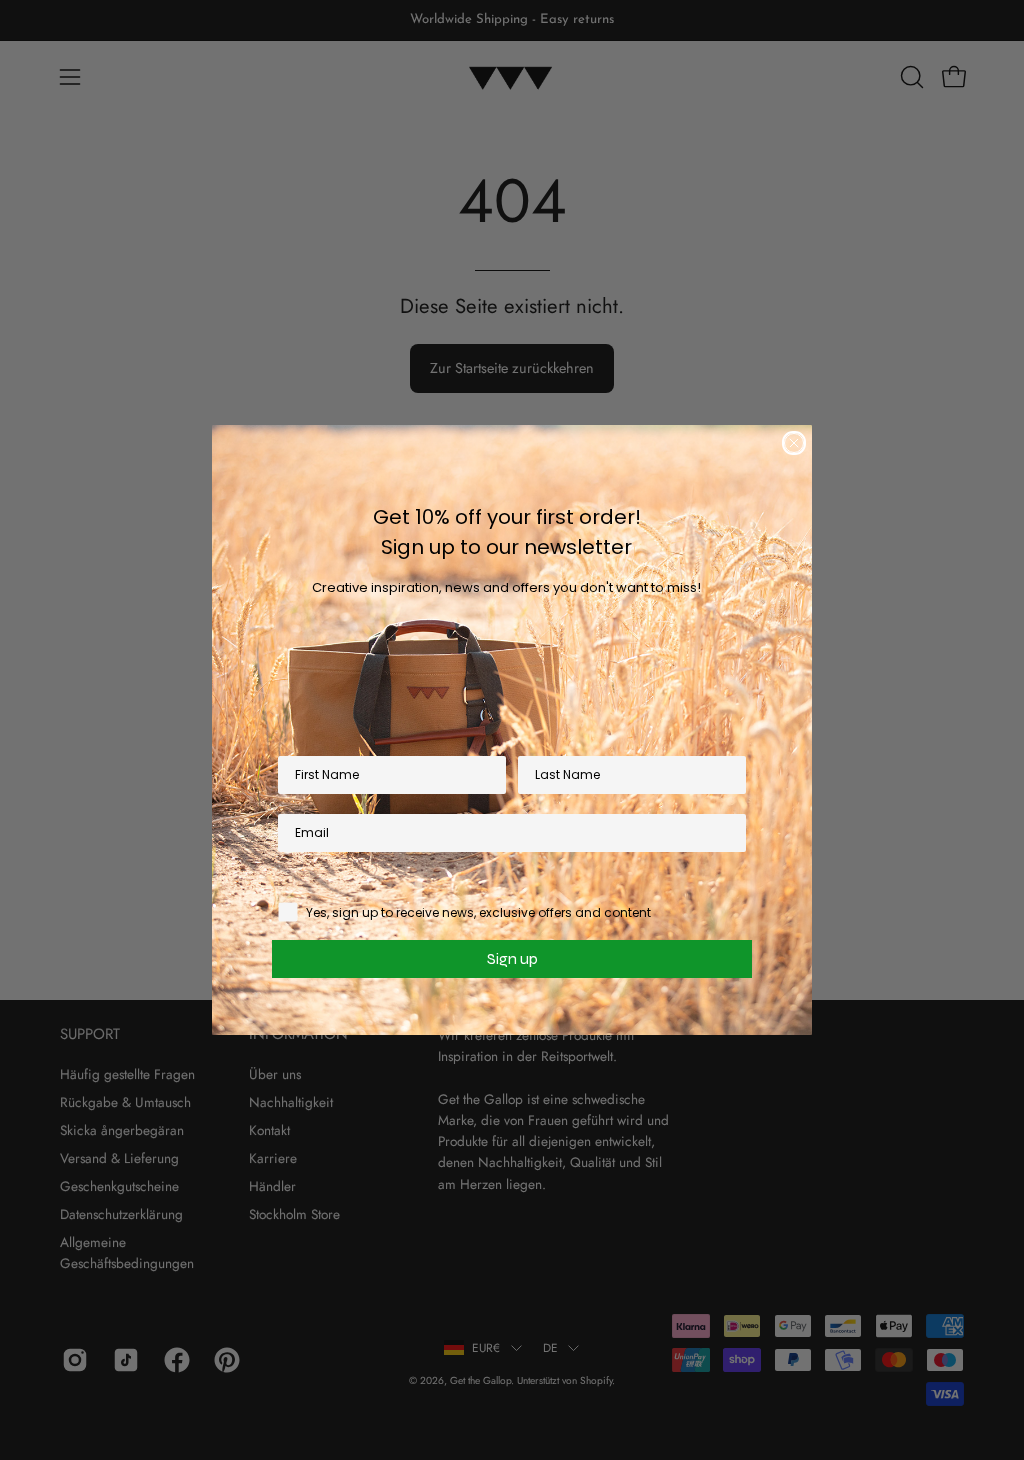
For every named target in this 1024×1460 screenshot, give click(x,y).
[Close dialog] (794, 443)
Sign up (512, 958)
